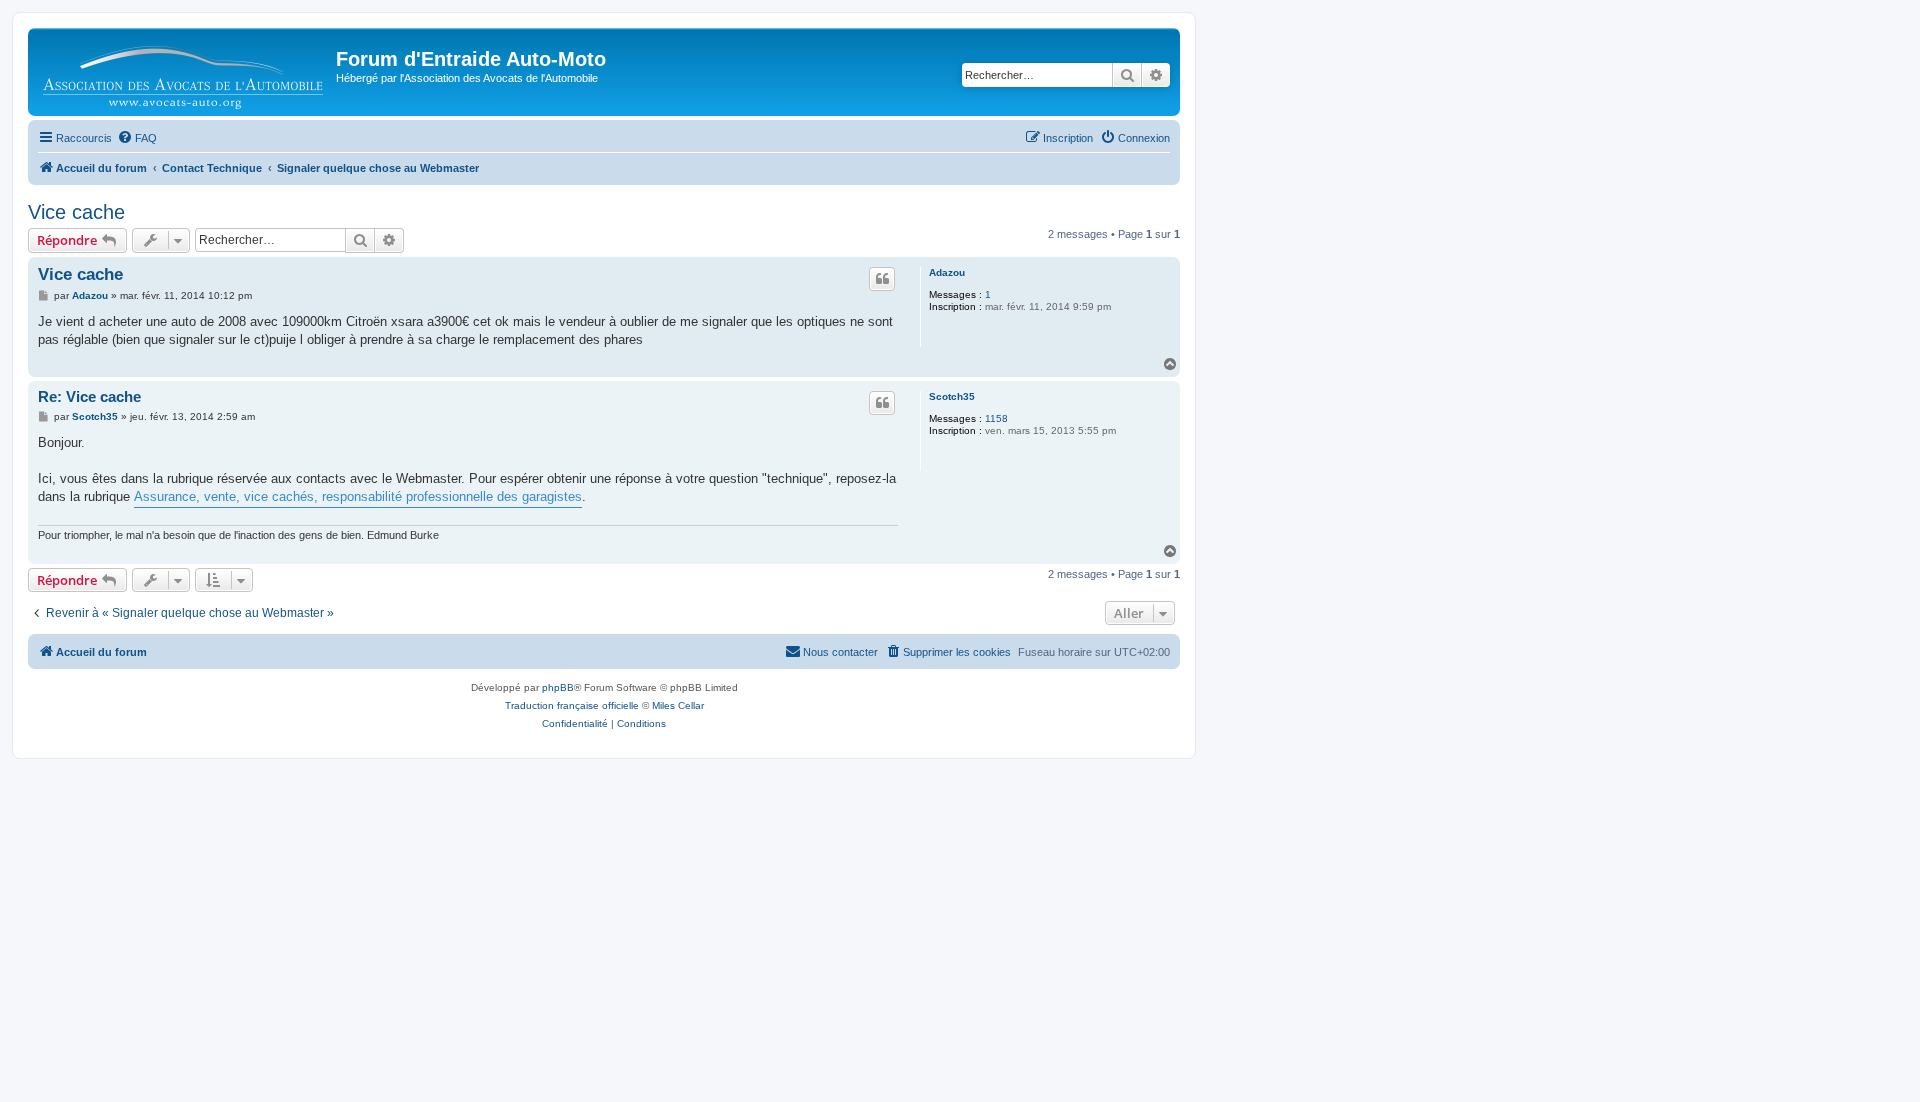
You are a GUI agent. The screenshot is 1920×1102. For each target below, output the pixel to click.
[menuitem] (137, 138)
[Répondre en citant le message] (882, 279)
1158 (996, 418)
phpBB (558, 687)
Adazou (947, 272)
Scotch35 (952, 396)
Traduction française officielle (572, 705)
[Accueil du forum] (184, 72)
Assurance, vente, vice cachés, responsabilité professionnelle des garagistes (358, 496)
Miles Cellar (678, 705)
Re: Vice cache (89, 396)
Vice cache (76, 212)
